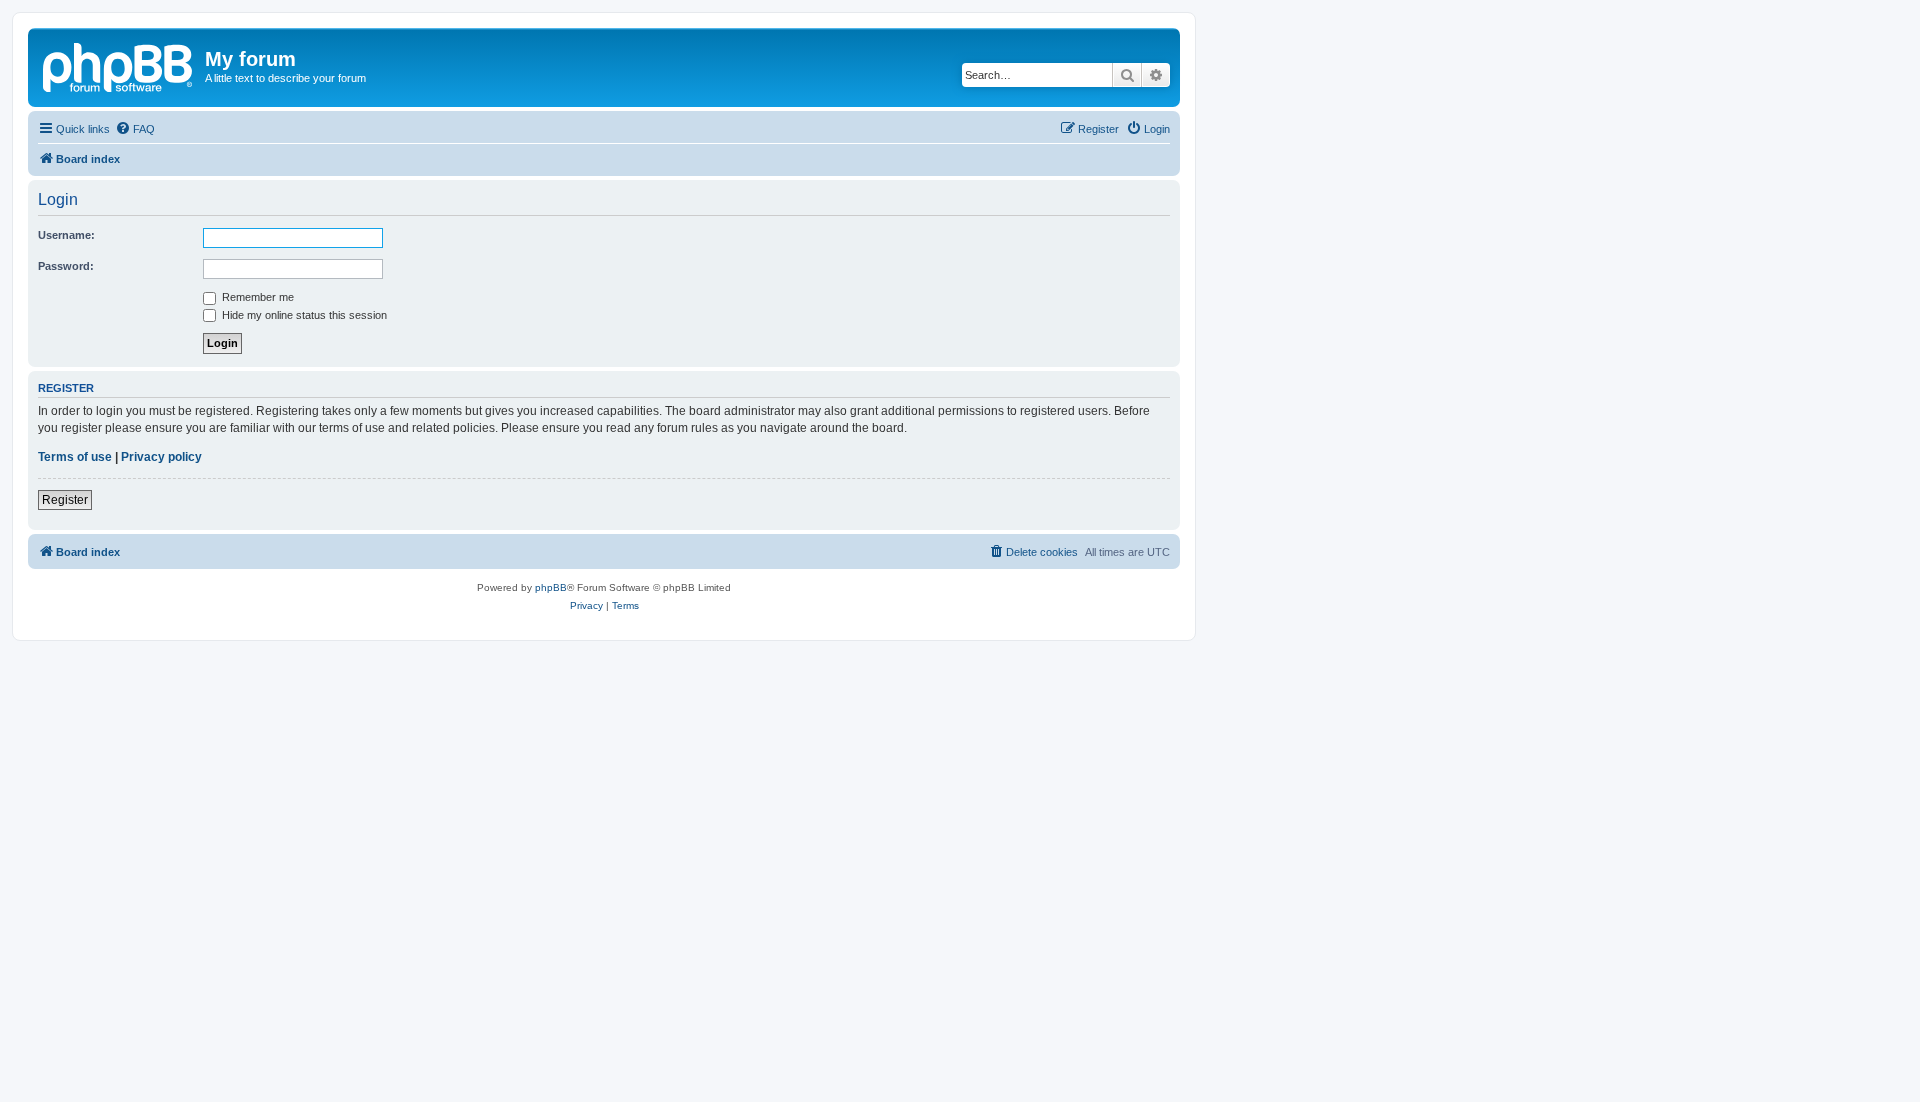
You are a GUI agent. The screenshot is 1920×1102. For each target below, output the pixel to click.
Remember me (256, 297)
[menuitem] (135, 129)
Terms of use (75, 457)
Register (65, 500)
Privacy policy (161, 457)
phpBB (551, 587)
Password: (66, 266)
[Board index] (119, 65)
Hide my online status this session (303, 315)
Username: (66, 235)
